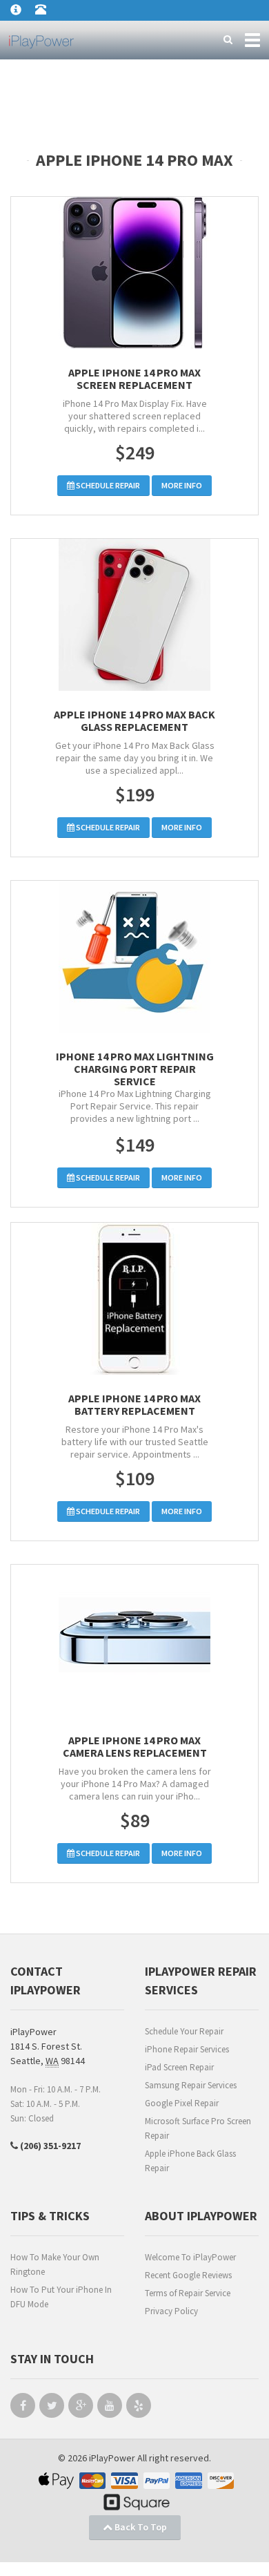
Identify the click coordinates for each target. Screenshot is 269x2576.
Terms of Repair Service (188, 2293)
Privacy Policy (171, 2311)
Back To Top (140, 2527)
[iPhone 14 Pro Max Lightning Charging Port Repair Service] (134, 957)
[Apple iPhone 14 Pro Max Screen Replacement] (134, 273)
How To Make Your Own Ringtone (55, 2264)
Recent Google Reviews (188, 2275)
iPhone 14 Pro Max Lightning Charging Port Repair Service (135, 1069)
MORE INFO (182, 485)
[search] (228, 40)
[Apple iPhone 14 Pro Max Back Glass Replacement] (134, 615)
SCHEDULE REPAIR (107, 485)
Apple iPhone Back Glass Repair (190, 2161)
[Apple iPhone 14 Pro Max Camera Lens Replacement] (134, 1641)
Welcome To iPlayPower (190, 2257)
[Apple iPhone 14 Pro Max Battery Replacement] (134, 1299)
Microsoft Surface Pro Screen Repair (198, 2128)
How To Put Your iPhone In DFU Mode (61, 2297)
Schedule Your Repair (184, 2031)
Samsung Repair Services (191, 2085)
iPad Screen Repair (179, 2067)
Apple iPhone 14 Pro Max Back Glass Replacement (134, 721)
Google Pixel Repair (182, 2103)
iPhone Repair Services (187, 2049)
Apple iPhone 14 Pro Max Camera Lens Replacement (135, 1746)
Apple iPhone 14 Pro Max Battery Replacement (134, 1404)
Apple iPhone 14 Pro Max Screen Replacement (134, 379)
